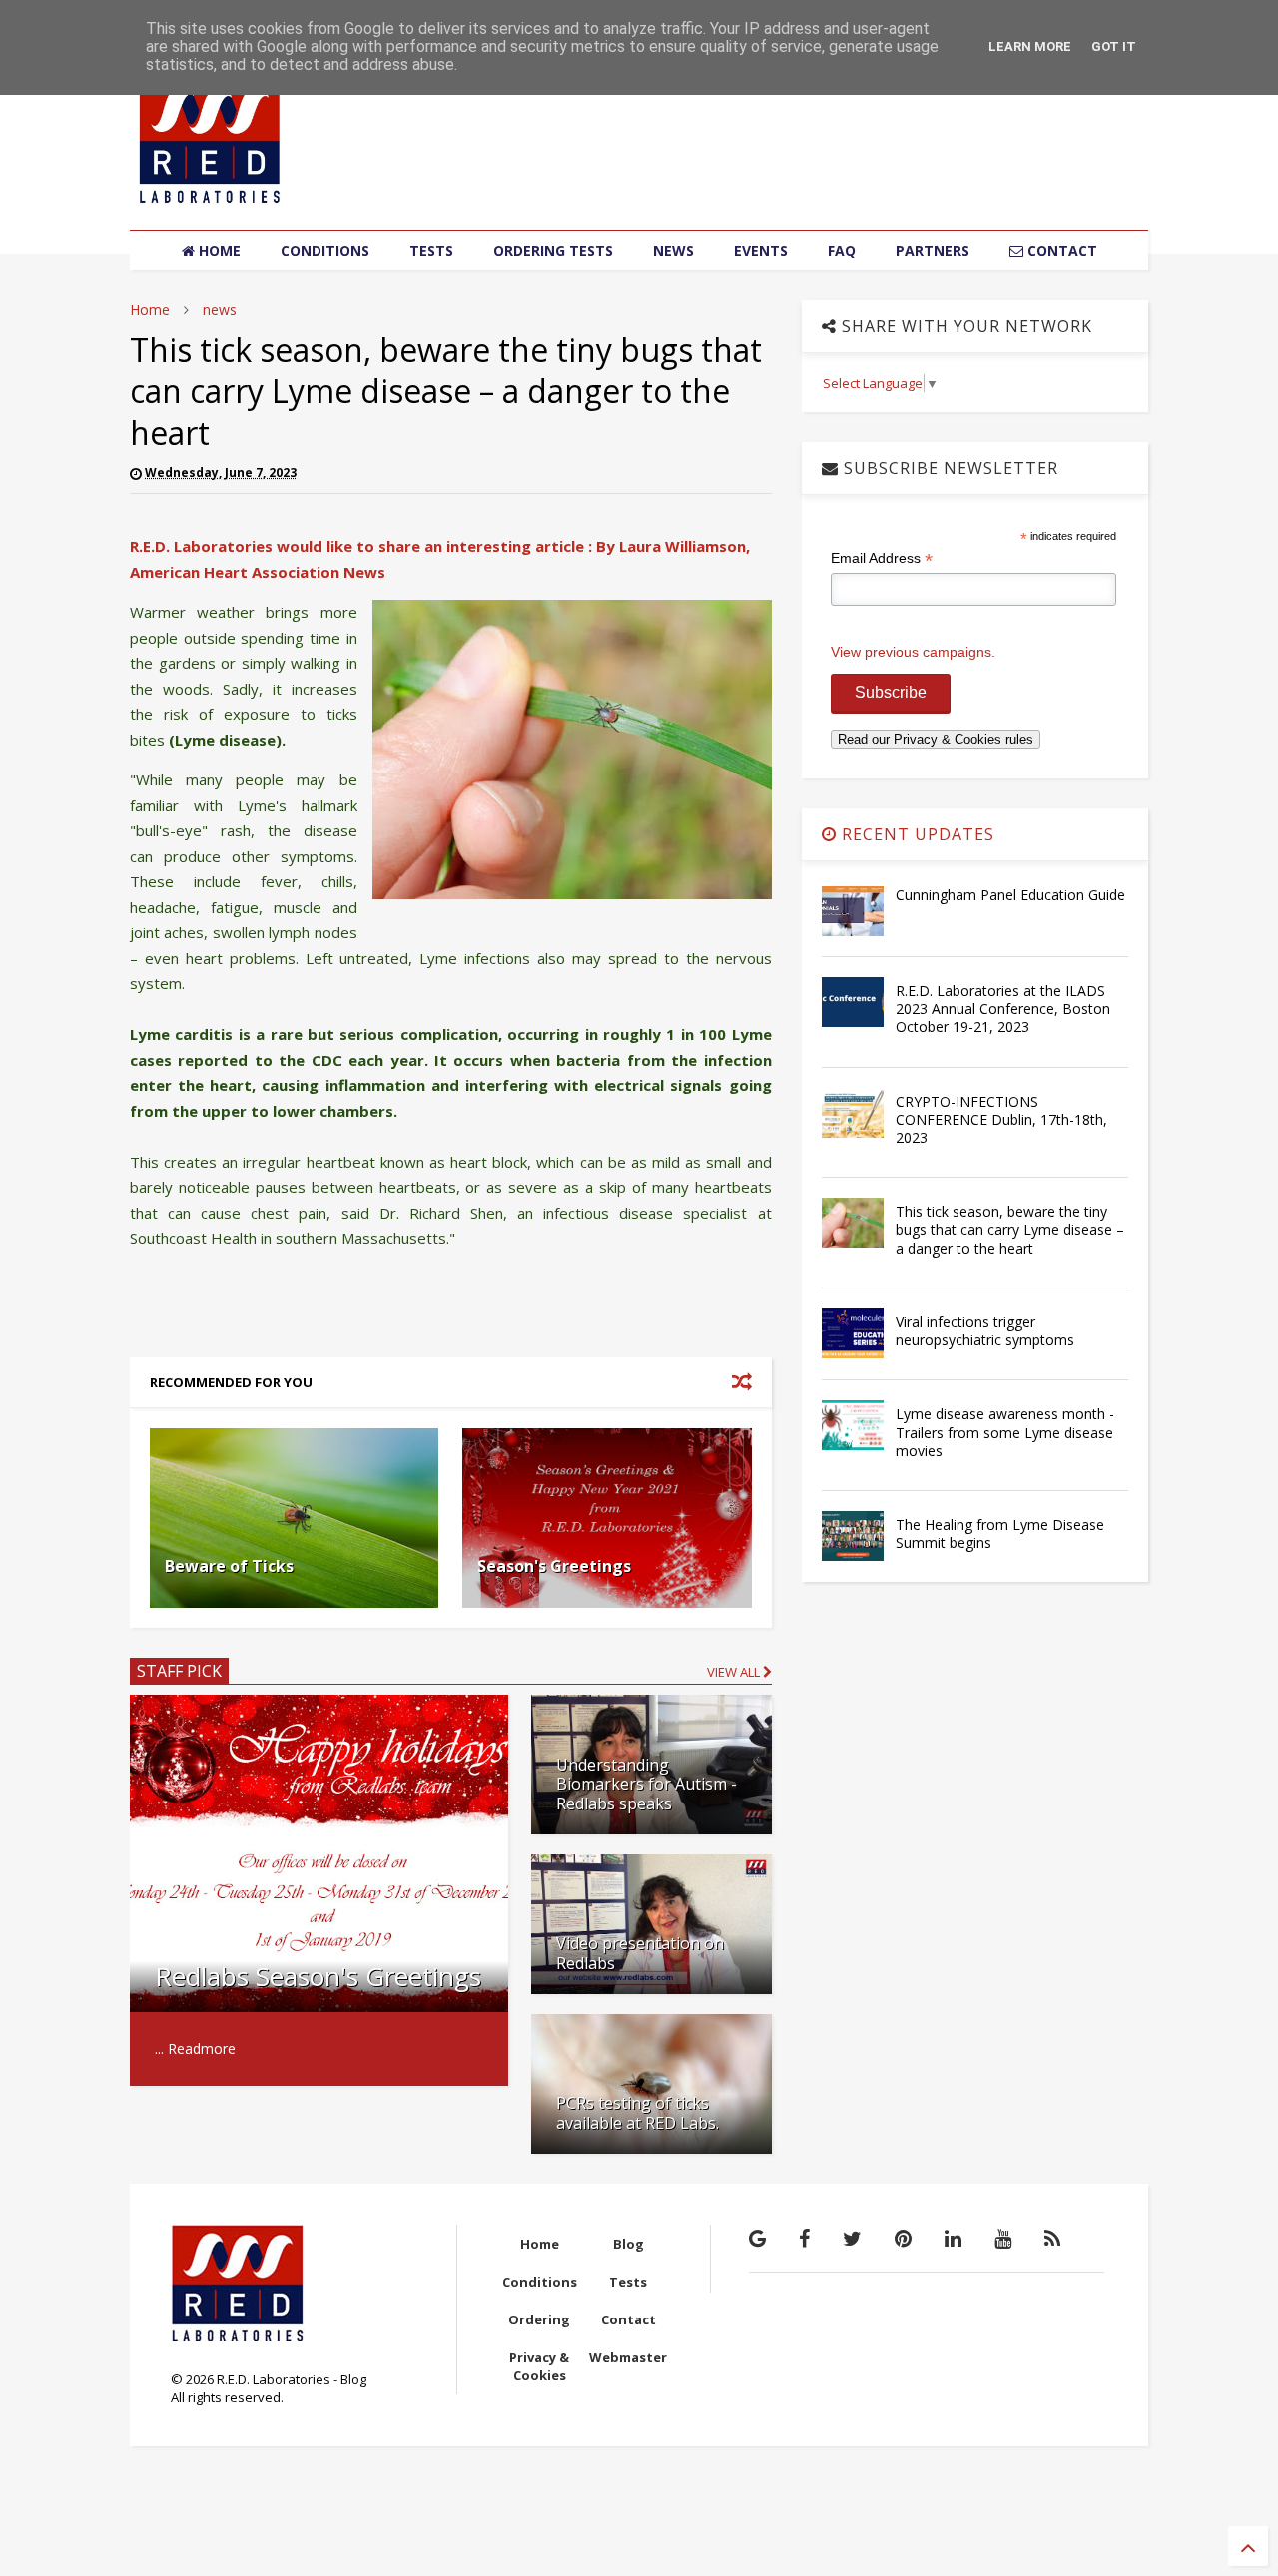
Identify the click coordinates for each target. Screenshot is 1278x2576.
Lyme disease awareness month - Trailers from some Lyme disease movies (1005, 1432)
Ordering (539, 2319)
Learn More (1030, 46)
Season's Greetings (554, 1566)
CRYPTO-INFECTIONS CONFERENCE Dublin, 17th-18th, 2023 (1001, 1119)
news (220, 310)
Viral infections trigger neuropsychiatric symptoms (985, 1331)
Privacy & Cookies (539, 2366)
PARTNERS (933, 250)
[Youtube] (1003, 2238)
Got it (1114, 46)
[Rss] (1052, 2238)
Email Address (882, 558)
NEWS (673, 250)
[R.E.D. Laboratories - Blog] (210, 205)
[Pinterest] (903, 2238)
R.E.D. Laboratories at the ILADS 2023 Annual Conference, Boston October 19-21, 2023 (1003, 1009)
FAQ (842, 250)
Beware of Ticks (229, 1566)
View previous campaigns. (913, 652)
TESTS (431, 250)
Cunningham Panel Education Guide (1010, 895)
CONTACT (1060, 250)
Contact (629, 2319)
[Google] (757, 2238)
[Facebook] (804, 2238)
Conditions (540, 2282)
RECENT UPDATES (916, 834)
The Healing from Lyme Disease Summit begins (1000, 1534)
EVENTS (761, 250)
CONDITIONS (325, 250)
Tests (628, 2282)
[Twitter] (852, 2238)
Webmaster (628, 2357)
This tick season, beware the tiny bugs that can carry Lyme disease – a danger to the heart (1010, 1229)
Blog (629, 2244)
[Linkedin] (953, 2238)
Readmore (202, 2049)
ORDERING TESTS (553, 250)
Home (150, 310)
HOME (218, 250)
